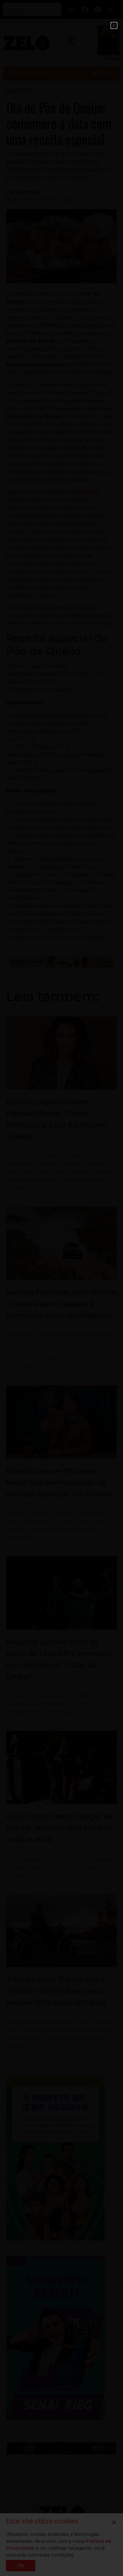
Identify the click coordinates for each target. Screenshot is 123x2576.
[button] (114, 25)
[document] (61, 1288)
